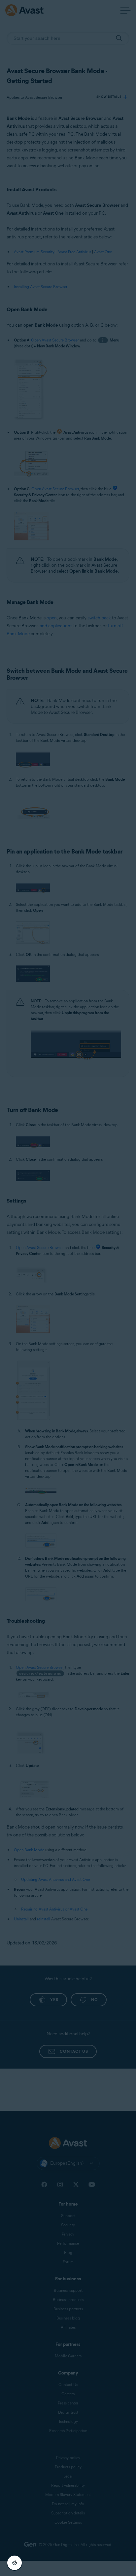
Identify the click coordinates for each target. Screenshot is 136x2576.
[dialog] (68, 1288)
